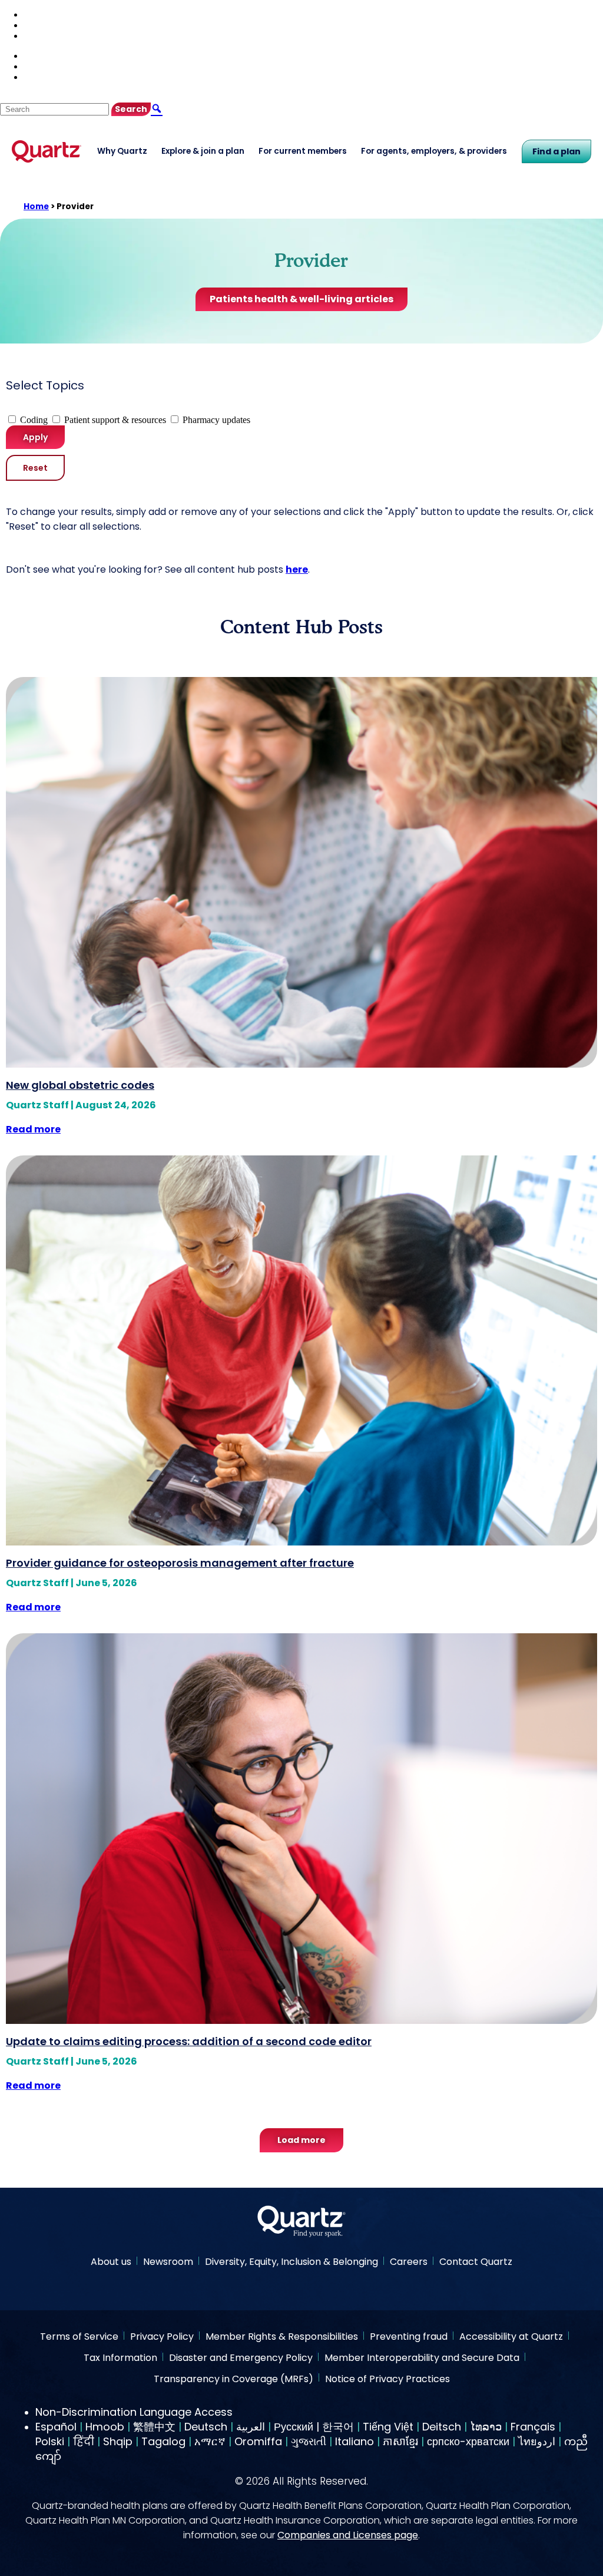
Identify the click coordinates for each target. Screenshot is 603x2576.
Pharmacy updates (216, 420)
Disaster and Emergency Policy (241, 2358)
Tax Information (120, 2358)
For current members (303, 151)
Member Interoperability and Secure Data (422, 2358)
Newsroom (168, 2262)
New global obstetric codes (80, 1085)
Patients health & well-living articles (301, 299)
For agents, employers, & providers (434, 151)
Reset (35, 468)
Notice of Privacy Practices (387, 2380)
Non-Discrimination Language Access (134, 2412)
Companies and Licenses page (348, 2535)
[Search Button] (157, 109)
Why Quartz (122, 151)
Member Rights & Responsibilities (282, 2337)
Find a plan (556, 151)
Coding (34, 420)
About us (111, 2262)
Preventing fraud (409, 2337)
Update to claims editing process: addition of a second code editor (189, 2041)
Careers (409, 2262)
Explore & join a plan (203, 151)
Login (35, 36)
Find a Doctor (52, 14)
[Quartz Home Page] (301, 2223)
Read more (33, 1129)
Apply (35, 437)
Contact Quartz (476, 2262)
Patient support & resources (115, 420)
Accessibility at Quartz (511, 2337)
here (297, 569)
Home (36, 207)
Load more (301, 2140)
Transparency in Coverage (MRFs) (233, 2380)
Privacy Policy (162, 2337)
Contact (39, 25)
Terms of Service (79, 2337)
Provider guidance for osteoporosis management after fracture (180, 1563)
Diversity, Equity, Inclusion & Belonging (291, 2262)
